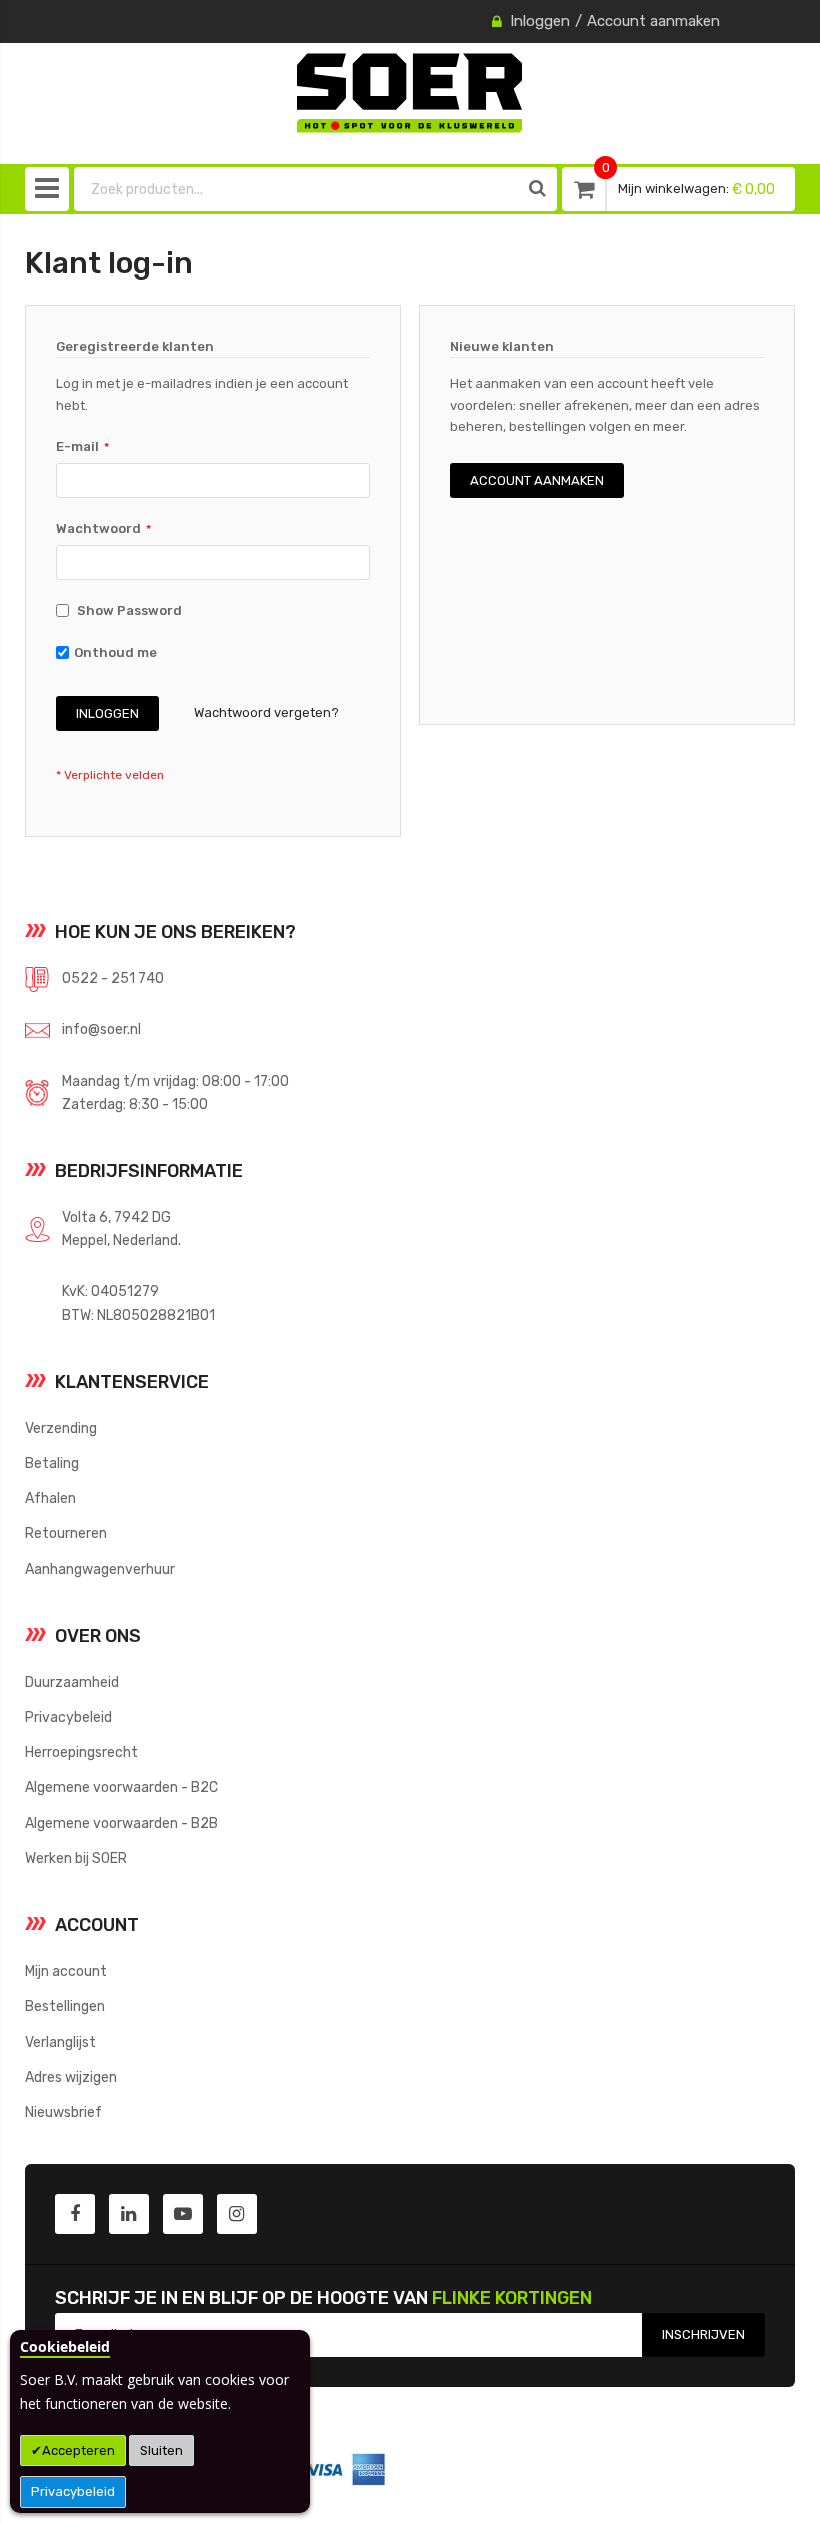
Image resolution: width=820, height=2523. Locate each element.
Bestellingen (65, 2006)
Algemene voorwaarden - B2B (121, 1823)
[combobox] (297, 189)
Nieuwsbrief (63, 2112)
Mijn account (66, 1971)
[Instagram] (237, 2214)
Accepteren (78, 2450)
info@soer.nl (101, 1029)
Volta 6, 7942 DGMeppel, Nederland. (121, 1228)
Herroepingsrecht (81, 1752)
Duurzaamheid (72, 1682)
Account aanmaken (653, 21)
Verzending (61, 1428)
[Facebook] (75, 2214)
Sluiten (161, 2450)
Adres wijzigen (71, 2077)
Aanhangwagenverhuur (100, 1569)
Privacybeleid (73, 2491)
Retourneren (66, 1533)
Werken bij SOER (76, 1858)
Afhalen (50, 1498)
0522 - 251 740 (113, 978)
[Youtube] (183, 2214)
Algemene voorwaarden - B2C (121, 1787)
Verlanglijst (60, 2042)
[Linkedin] (129, 2214)
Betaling (52, 1463)
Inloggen (540, 21)
